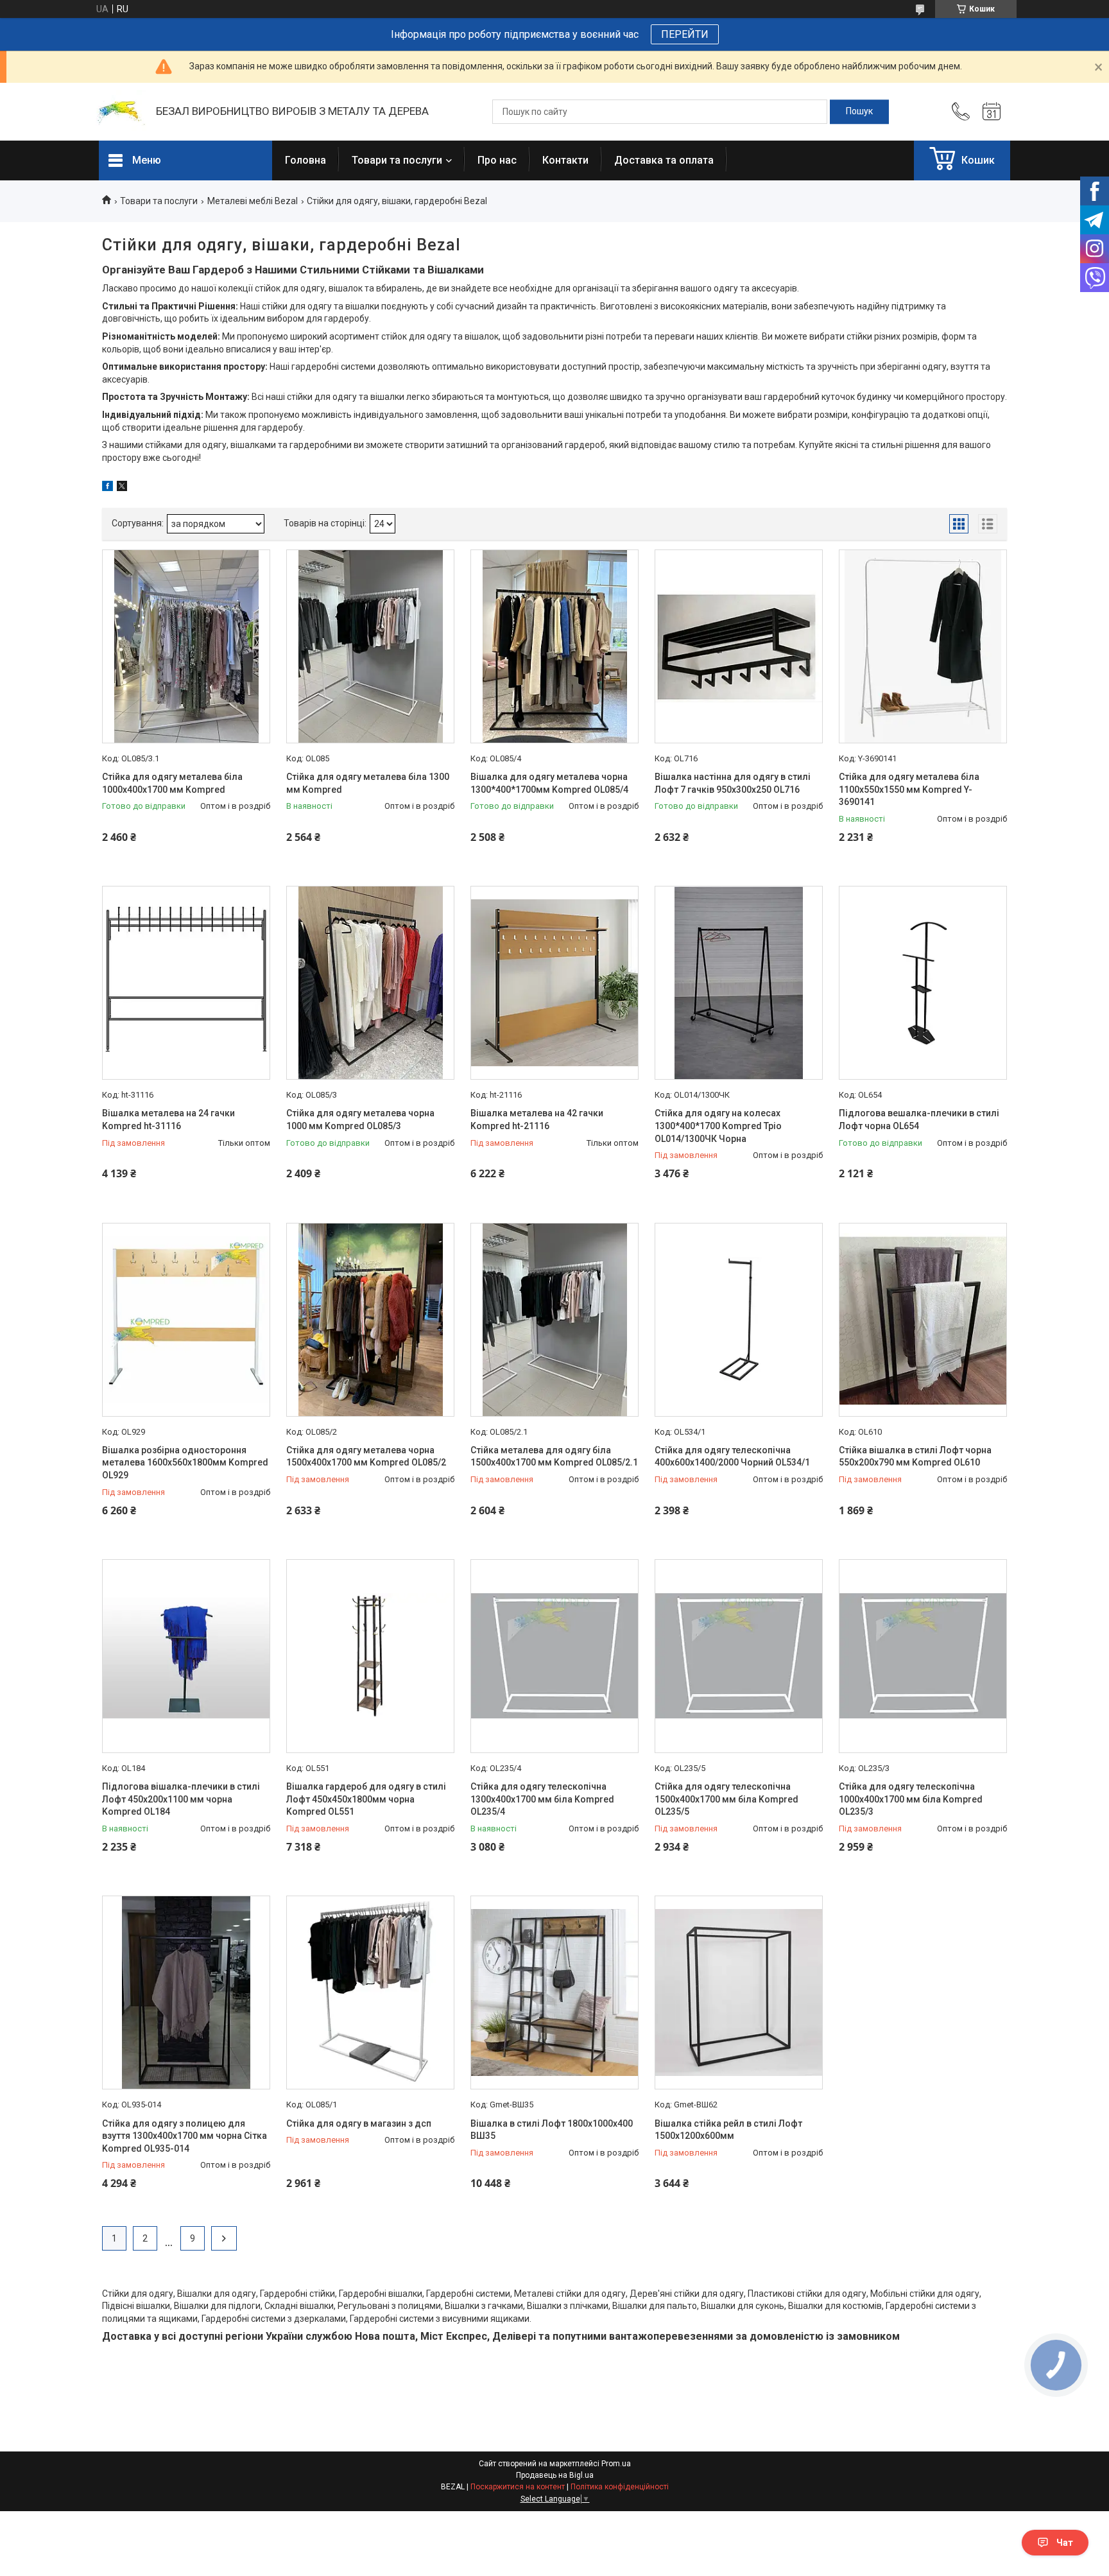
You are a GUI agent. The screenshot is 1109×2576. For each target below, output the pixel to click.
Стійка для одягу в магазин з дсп (359, 2123)
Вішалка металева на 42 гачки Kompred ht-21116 (537, 1119)
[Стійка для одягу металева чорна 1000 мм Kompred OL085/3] (370, 983)
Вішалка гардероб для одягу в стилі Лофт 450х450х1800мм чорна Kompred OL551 (366, 1799)
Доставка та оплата (664, 160)
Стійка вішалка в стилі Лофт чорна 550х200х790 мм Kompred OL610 (915, 1457)
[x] (122, 488)
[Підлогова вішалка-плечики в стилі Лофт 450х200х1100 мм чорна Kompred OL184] (186, 1656)
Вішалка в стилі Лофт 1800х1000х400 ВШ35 (552, 2130)
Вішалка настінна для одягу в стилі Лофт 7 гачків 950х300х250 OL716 (733, 783)
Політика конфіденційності (620, 2487)
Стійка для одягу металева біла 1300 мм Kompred (368, 783)
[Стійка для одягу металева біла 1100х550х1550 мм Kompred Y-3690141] (923, 646)
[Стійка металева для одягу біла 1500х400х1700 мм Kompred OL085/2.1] (554, 1320)
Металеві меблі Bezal (253, 201)
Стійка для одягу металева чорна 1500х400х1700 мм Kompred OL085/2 (366, 1457)
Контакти (565, 160)
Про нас (497, 160)
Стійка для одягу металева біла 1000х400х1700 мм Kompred (172, 783)
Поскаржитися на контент (518, 2487)
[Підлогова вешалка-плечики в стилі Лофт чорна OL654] (923, 983)
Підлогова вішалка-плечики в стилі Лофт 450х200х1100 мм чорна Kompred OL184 (181, 1799)
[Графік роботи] (992, 112)
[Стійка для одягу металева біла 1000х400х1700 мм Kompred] (186, 646)
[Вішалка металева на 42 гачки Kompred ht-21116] (554, 983)
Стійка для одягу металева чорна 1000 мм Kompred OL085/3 (360, 1119)
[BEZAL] (121, 112)
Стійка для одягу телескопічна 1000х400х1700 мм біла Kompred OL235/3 (911, 1799)
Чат (1065, 2543)
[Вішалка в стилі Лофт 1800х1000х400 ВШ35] (554, 1993)
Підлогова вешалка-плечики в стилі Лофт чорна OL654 (919, 1119)
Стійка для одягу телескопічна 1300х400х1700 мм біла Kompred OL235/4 (542, 1799)
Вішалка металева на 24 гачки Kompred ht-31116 (168, 1119)
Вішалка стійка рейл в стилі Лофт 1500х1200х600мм (728, 2130)
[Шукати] (859, 112)
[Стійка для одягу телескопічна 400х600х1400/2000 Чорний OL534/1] (739, 1320)
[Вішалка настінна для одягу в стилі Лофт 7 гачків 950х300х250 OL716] (739, 646)
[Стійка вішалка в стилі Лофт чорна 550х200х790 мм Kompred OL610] (923, 1320)
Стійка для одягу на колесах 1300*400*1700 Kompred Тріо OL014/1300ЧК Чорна (718, 1126)
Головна (305, 160)
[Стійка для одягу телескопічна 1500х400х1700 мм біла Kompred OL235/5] (739, 1656)
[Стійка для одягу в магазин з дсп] (370, 1993)
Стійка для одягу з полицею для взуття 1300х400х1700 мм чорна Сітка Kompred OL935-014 (185, 2136)
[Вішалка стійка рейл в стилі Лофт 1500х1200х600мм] (739, 1993)
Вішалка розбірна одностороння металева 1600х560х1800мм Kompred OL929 (185, 1463)
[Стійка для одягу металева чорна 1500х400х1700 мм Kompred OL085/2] (370, 1320)
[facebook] (107, 488)
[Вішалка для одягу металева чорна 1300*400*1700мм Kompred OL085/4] (554, 646)
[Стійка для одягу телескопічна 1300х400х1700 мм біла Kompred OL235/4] (554, 1656)
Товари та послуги (397, 160)
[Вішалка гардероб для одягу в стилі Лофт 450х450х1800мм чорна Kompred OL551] (370, 1656)
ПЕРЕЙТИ (685, 34)
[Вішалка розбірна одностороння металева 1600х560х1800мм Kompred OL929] (186, 1320)
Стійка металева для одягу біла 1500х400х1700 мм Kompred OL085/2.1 (554, 1457)
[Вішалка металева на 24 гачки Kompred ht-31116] (186, 983)
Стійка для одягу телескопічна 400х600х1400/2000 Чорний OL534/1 (732, 1457)
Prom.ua (616, 2464)
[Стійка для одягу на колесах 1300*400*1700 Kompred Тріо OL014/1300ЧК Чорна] (739, 983)
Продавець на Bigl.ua (555, 2475)
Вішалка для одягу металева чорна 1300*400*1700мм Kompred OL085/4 (549, 783)
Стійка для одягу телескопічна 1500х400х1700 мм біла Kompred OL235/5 (726, 1799)
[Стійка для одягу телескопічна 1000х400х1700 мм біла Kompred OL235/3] (923, 1656)
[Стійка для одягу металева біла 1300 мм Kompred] (370, 646)
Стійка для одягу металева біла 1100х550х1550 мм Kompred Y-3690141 (909, 789)
